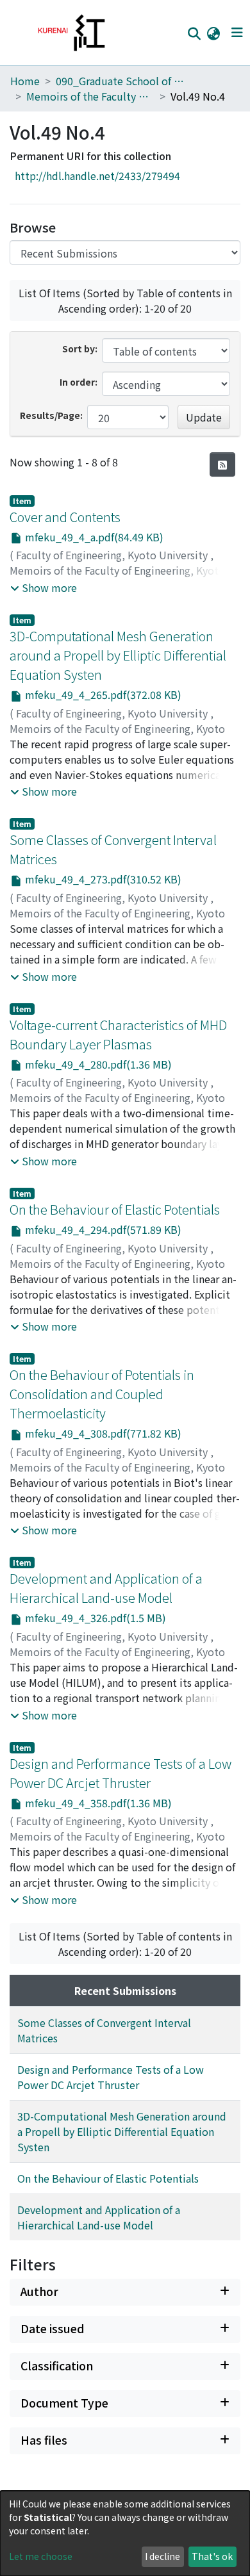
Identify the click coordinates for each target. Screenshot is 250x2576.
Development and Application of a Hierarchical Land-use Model (106, 1588)
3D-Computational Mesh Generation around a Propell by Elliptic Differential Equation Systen (118, 655)
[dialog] (125, 2533)
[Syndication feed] (222, 464)
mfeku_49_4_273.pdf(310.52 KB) (102, 879)
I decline (162, 2556)
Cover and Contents (65, 517)
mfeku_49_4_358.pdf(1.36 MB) (97, 1803)
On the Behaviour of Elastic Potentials (115, 1209)
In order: (79, 382)
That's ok (212, 2556)
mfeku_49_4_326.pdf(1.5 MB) (94, 1618)
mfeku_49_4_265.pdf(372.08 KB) (102, 694)
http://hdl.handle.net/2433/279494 (97, 176)
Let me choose (41, 2556)
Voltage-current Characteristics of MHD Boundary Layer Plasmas (118, 1034)
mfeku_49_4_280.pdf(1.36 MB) (97, 1064)
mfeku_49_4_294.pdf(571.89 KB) (102, 1229)
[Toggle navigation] (237, 33)
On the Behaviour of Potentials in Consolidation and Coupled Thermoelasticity (102, 1394)
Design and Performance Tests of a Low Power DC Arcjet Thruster (121, 1773)
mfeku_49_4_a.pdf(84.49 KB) (93, 537)
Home (25, 81)
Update (204, 417)
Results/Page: (51, 415)
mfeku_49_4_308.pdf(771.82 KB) (102, 1433)
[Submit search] (194, 33)
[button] (213, 33)
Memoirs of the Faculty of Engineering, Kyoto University (90, 96)
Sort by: (80, 349)
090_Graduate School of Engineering (120, 81)
